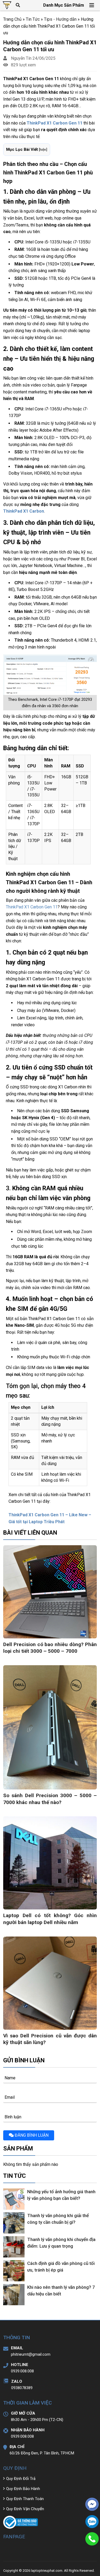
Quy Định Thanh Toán (25, 2499)
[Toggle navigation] (92, 5)
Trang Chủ (12, 19)
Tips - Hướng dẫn (60, 19)
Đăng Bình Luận (31, 2135)
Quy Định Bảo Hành (23, 2489)
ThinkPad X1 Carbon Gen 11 (32, 907)
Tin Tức (33, 19)
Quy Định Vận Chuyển (25, 2509)
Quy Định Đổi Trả (21, 2479)
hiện (43, 149)
